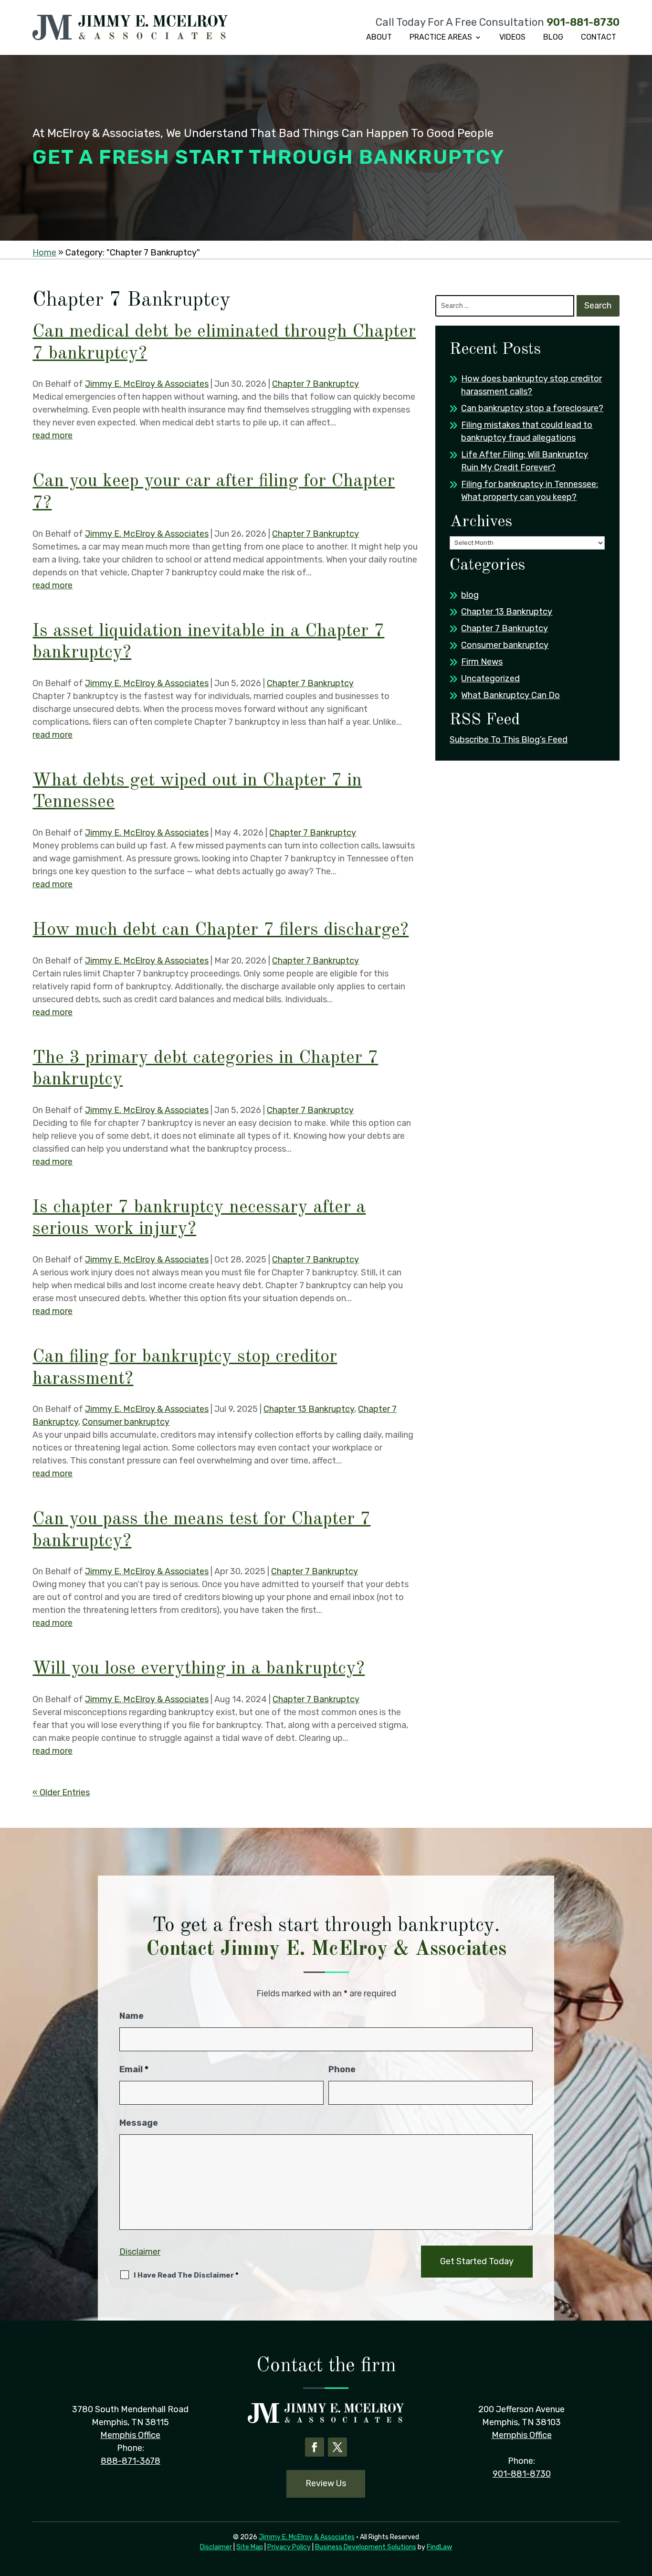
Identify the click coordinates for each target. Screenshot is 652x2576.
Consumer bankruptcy (126, 1422)
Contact (599, 37)
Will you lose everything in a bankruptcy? (199, 1669)
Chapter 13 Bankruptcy (309, 1409)
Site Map (250, 2547)
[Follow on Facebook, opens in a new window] (315, 2447)
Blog (553, 37)
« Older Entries (61, 1792)
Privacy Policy (289, 2547)
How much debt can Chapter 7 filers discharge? (221, 930)
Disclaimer (140, 2252)
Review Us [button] (326, 2483)
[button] (642, 2507)
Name (131, 2016)
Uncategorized (490, 678)
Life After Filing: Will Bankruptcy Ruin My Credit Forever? (525, 461)
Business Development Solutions (366, 2547)
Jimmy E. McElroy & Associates (147, 384)
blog (470, 595)
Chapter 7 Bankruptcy (315, 384)
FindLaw (439, 2547)
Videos (512, 37)
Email (134, 2069)
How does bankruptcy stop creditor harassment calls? (531, 385)
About (379, 37)
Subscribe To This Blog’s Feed (509, 740)
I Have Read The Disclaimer (186, 2275)
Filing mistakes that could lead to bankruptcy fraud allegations (527, 431)
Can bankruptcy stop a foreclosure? (532, 408)
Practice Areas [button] (441, 37)
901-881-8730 (583, 22)
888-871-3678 (131, 2461)
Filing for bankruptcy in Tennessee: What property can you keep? (530, 491)
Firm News (482, 662)
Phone (342, 2069)
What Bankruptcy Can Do (510, 695)
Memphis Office (130, 2435)
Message (139, 2123)
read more (53, 435)
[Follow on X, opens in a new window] (337, 2447)
